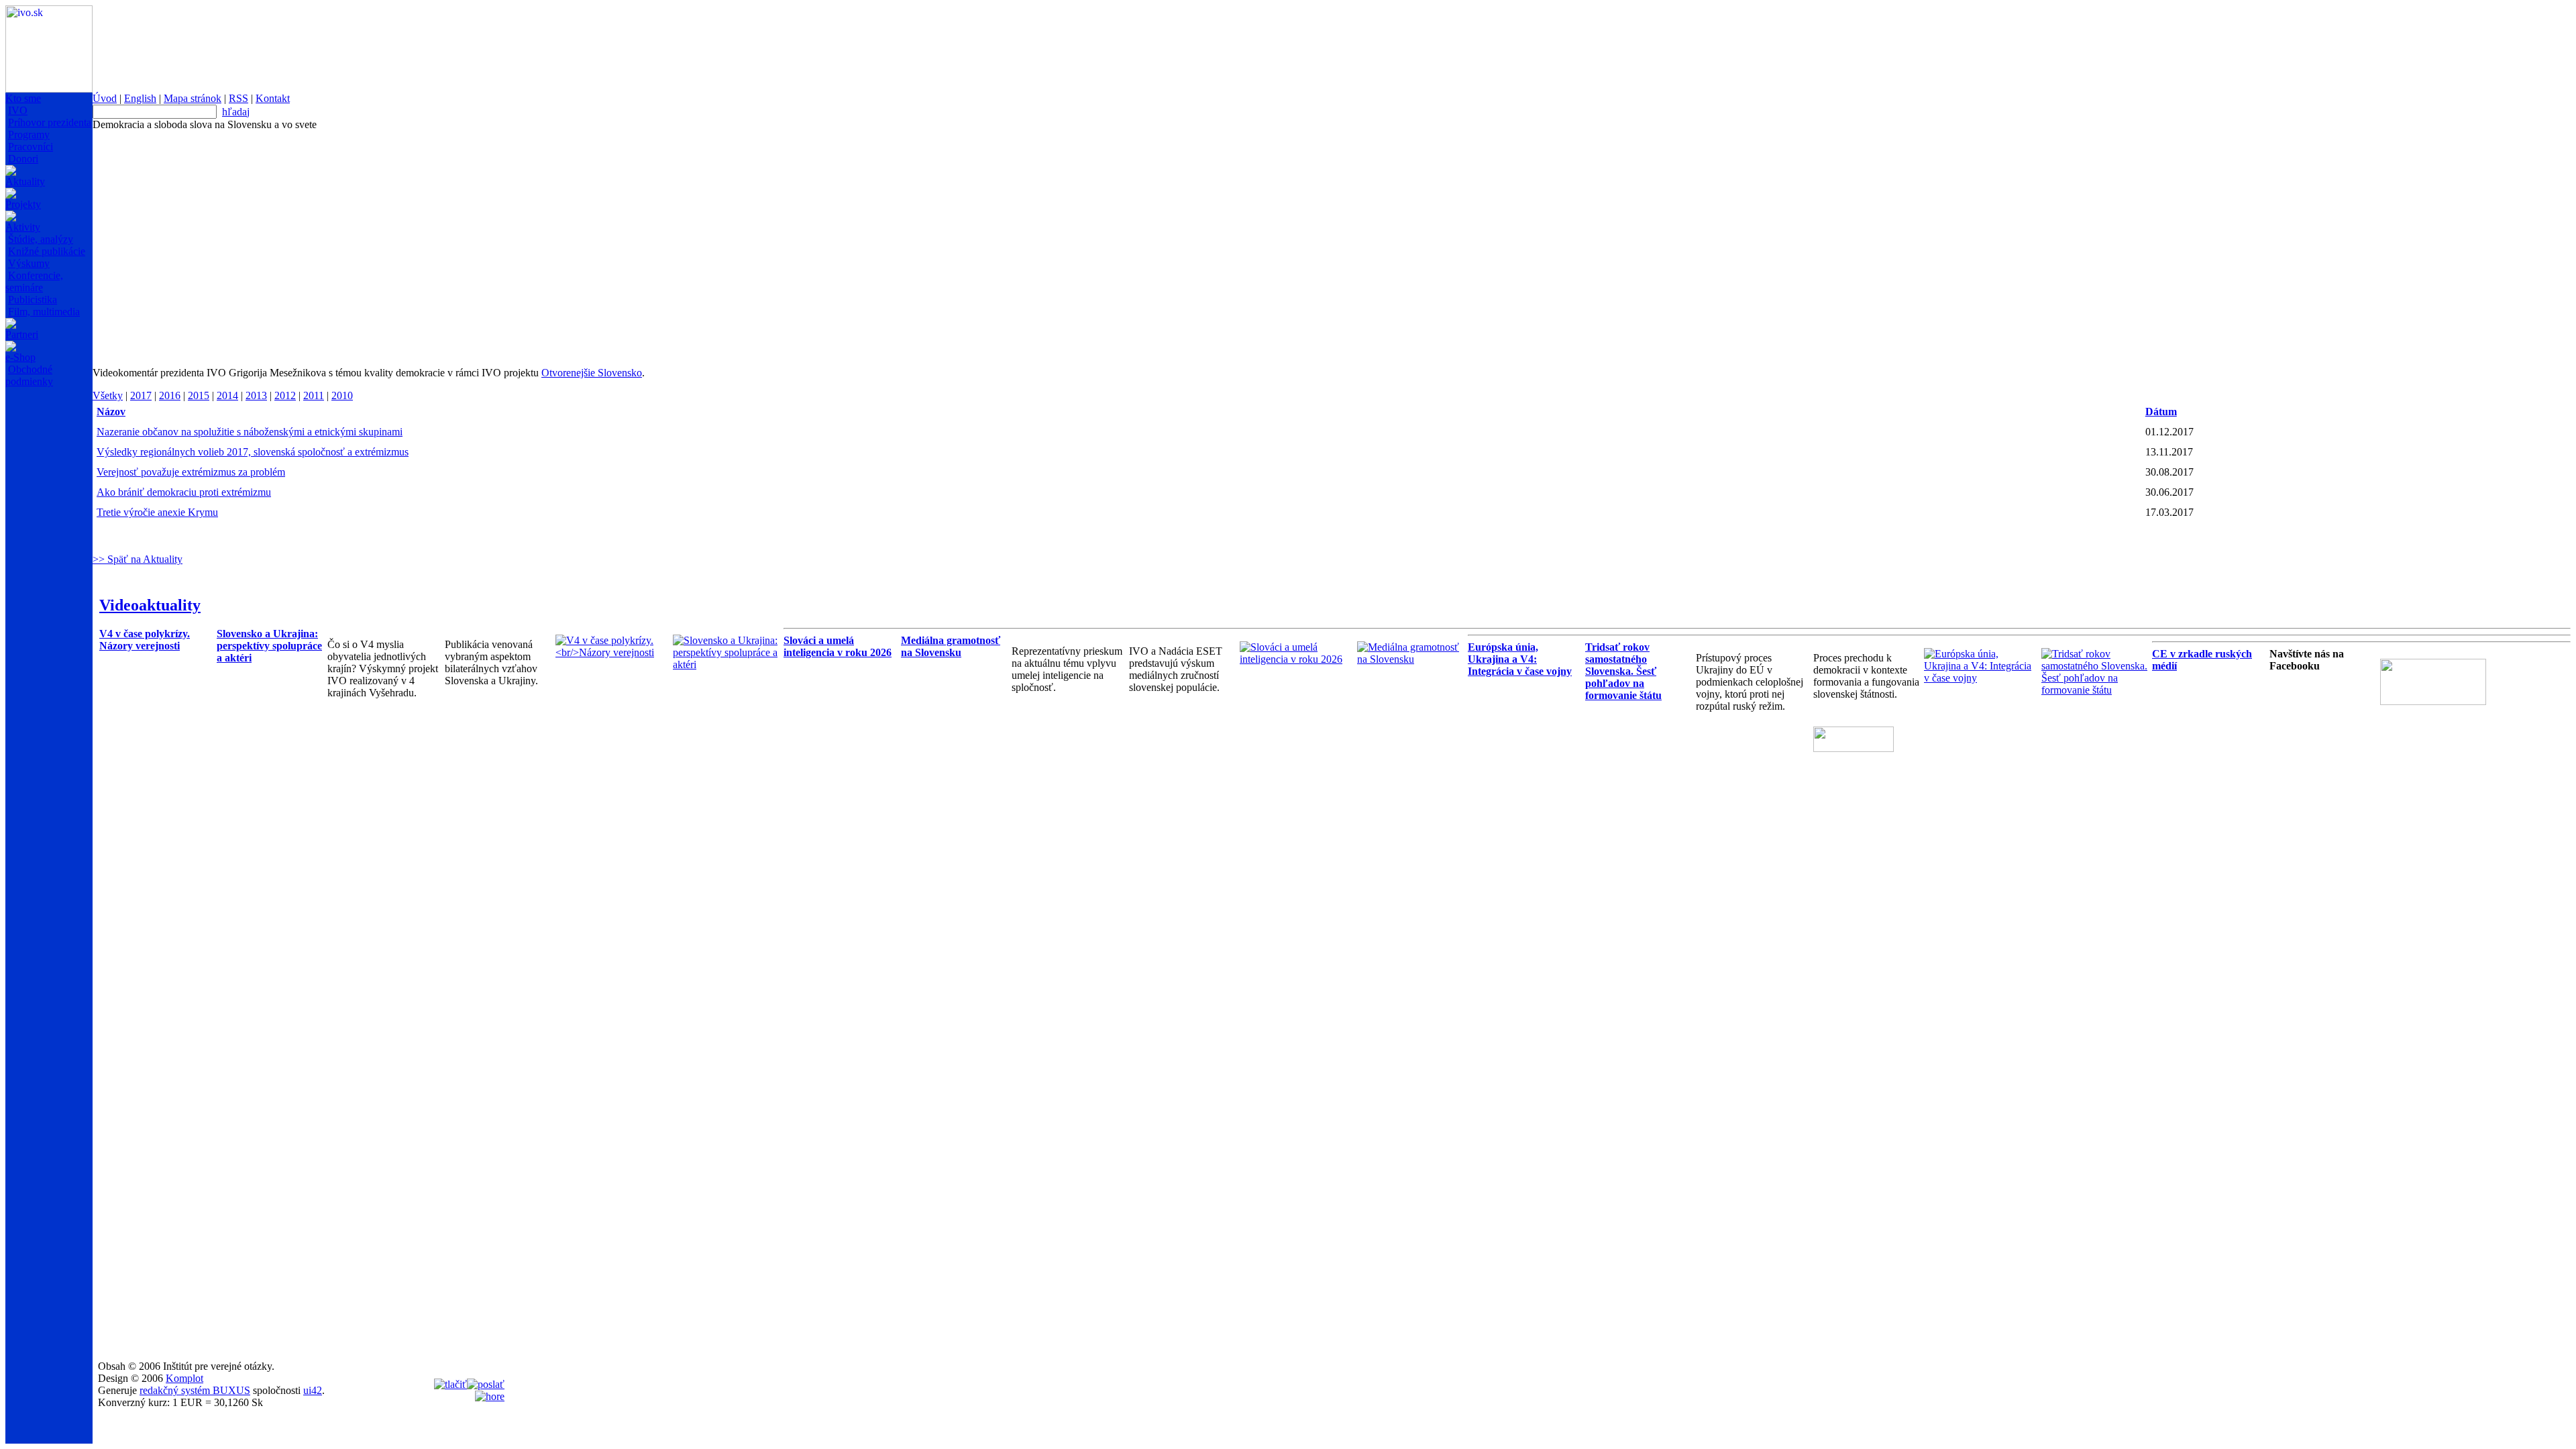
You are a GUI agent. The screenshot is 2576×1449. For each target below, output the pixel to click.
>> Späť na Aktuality (138, 559)
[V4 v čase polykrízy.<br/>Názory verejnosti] (611, 652)
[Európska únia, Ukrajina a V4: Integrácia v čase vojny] (1979, 678)
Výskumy (29, 263)
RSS (238, 98)
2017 (141, 395)
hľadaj (236, 112)
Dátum (2161, 412)
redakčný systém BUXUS (195, 1390)
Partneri (22, 334)
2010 (342, 395)
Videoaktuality (150, 605)
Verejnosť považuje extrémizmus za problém (191, 472)
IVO (18, 110)
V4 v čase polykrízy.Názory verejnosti (145, 640)
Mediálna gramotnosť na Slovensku (951, 646)
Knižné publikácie (47, 251)
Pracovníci (31, 147)
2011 (314, 395)
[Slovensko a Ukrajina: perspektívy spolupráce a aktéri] (728, 664)
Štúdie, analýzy (41, 239)
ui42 (313, 1390)
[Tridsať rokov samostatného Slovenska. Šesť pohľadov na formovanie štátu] (2097, 690)
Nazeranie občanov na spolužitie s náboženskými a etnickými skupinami (250, 432)
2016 (170, 395)
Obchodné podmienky (29, 375)
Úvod (105, 98)
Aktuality (25, 181)
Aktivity (23, 227)
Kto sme (23, 98)
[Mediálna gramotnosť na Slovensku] (1412, 659)
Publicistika (33, 300)
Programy (29, 135)
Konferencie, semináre (34, 281)
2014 (227, 395)
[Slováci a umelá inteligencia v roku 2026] (1295, 659)
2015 (199, 395)
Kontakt (273, 98)
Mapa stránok (193, 98)
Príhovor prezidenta (50, 122)
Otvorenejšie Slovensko (592, 373)
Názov (111, 412)
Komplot (184, 1378)
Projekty (23, 204)
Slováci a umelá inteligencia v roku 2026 (838, 646)
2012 (285, 395)
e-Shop (20, 357)
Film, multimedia (44, 312)
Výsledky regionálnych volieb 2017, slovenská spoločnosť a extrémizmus (253, 452)
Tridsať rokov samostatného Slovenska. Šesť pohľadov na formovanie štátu (1623, 671)
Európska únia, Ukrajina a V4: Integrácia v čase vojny (1520, 659)
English (140, 98)
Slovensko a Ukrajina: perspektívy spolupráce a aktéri (269, 646)
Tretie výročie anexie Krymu (157, 512)
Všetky (108, 395)
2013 (256, 395)
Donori (23, 159)
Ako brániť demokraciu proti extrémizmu (184, 492)
